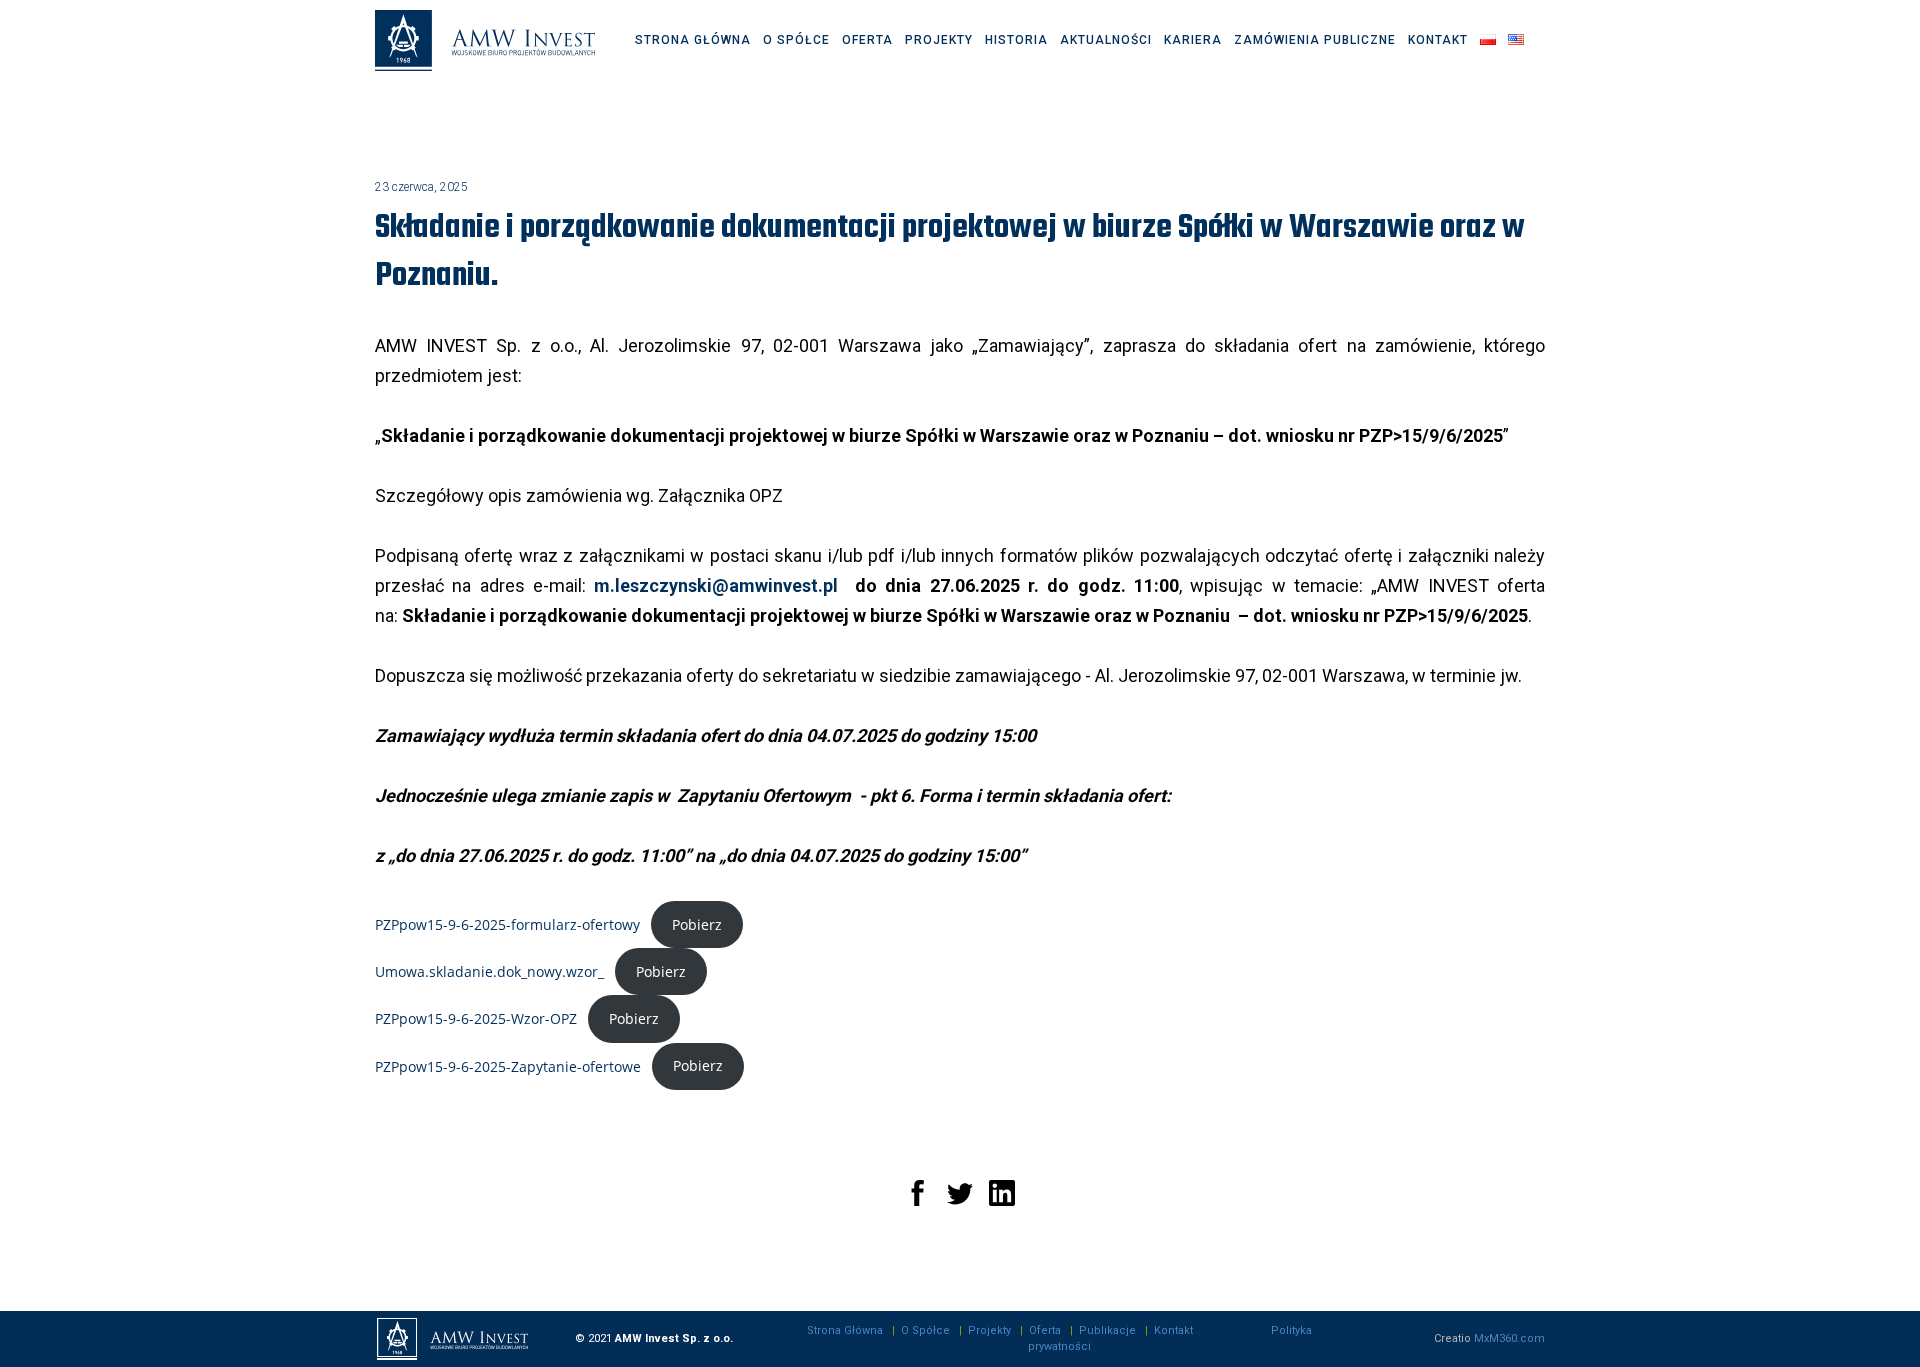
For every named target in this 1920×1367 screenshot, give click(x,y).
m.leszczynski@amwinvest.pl (716, 585)
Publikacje (1107, 1330)
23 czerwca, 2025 (421, 187)
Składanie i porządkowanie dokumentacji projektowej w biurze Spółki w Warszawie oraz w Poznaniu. (950, 252)
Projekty (989, 1330)
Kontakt (1173, 1330)
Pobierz (697, 924)
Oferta (1045, 1330)
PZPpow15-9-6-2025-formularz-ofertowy (507, 924)
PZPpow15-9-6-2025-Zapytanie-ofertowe (508, 1065)
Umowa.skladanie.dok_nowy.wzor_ (489, 971)
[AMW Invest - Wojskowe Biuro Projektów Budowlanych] (485, 41)
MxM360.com (1509, 1338)
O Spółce (925, 1330)
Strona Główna (845, 1330)
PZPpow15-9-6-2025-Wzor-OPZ (476, 1018)
